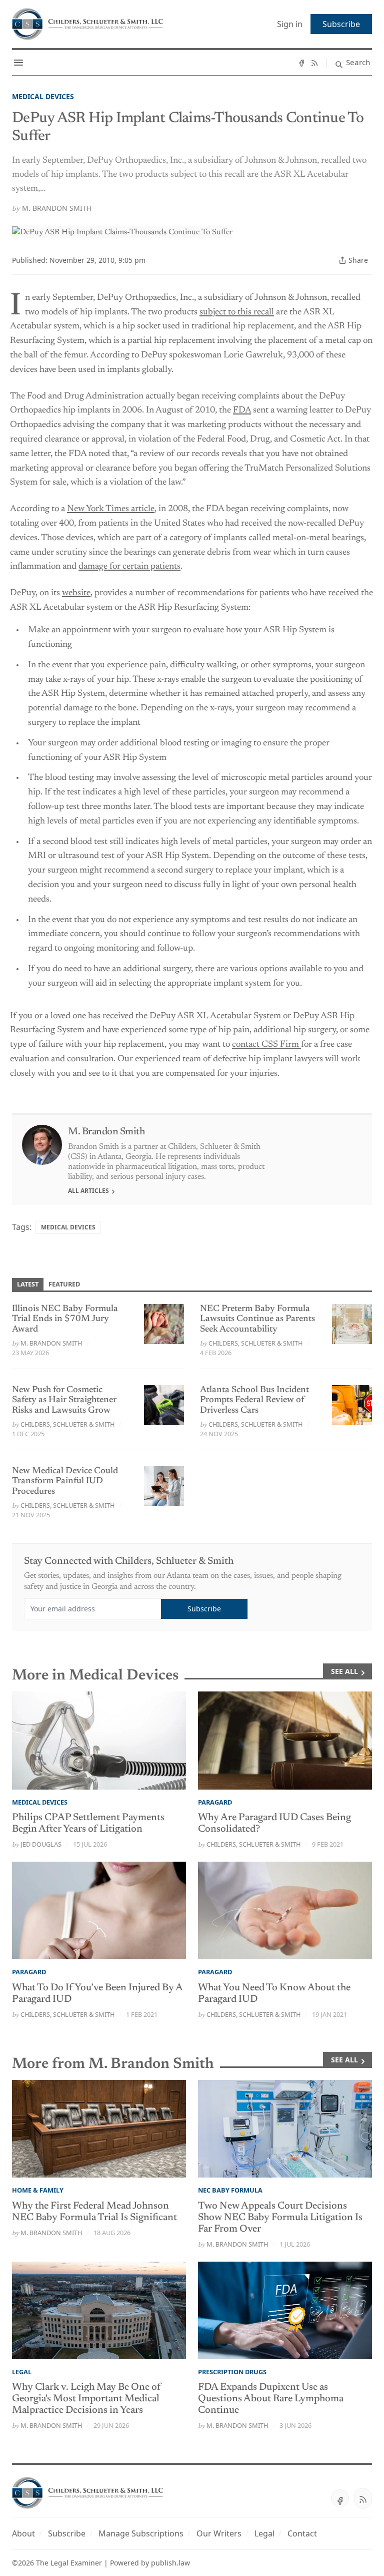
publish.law (170, 2563)
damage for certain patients (129, 567)
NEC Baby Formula (230, 2190)
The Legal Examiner (69, 2563)
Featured (64, 1284)
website (76, 593)
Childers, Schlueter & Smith (255, 1343)
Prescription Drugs (232, 2372)
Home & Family (38, 2190)
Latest (28, 1284)
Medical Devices (43, 96)
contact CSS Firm (266, 1045)
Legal (22, 2372)
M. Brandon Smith (57, 208)
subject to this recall (237, 312)
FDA (242, 410)
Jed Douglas (41, 1844)
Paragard (215, 1802)
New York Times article (111, 509)
